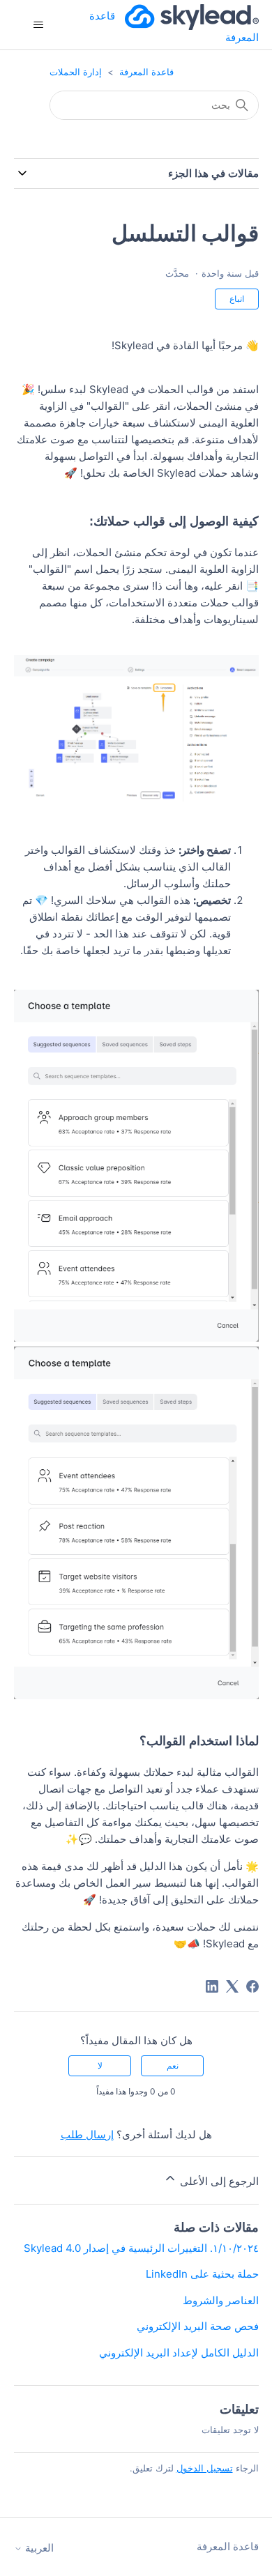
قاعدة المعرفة (146, 72)
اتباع (237, 299)
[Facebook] (252, 1986)
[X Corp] (232, 1986)
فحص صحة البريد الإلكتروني (198, 2326)
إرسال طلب (87, 2134)
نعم (173, 2065)
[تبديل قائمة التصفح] (39, 25)
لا (100, 2065)
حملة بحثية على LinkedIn (202, 2274)
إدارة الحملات (76, 72)
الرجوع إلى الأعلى (218, 2181)
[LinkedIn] (212, 1986)
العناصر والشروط (221, 2300)
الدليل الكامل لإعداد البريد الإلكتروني (179, 2353)
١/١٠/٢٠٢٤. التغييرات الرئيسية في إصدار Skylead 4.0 (141, 2248)
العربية (38, 2548)
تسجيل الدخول (205, 2468)
